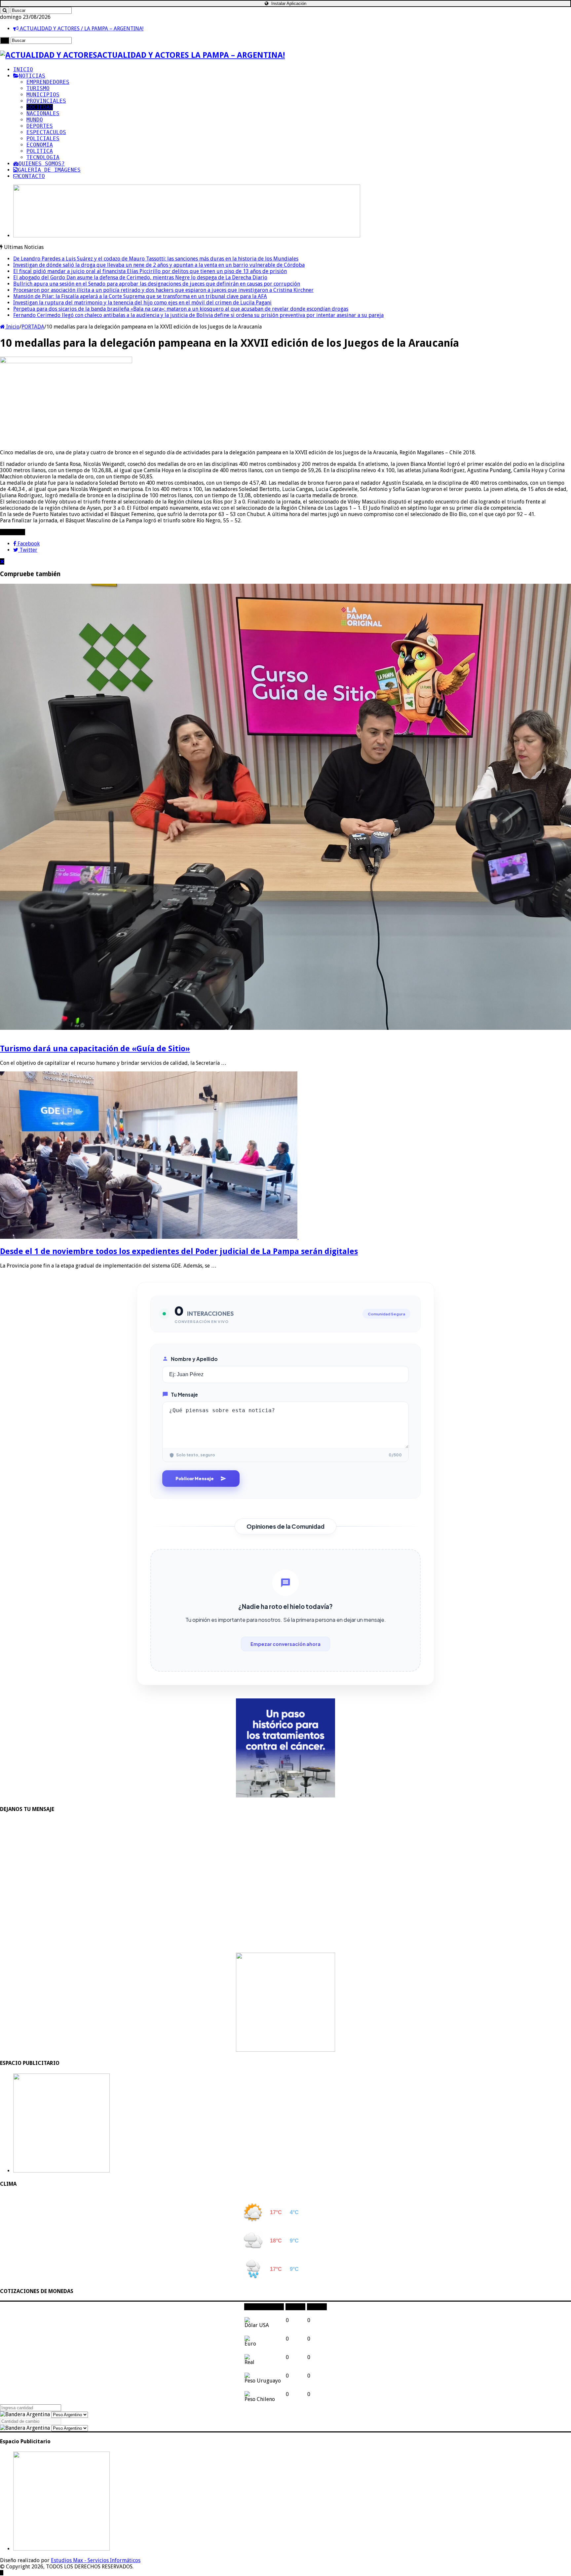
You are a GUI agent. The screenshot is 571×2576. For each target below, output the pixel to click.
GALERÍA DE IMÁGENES (49, 170)
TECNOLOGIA (43, 157)
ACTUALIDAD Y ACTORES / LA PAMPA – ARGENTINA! (81, 29)
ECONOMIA (40, 145)
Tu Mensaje (184, 1394)
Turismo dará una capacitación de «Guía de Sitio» (95, 1049)
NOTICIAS (32, 76)
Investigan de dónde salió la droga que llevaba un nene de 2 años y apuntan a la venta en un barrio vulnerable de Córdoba (159, 265)
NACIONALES (43, 113)
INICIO (23, 70)
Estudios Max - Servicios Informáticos (96, 2560)
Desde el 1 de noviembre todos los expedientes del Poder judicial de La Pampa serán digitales (179, 1251)
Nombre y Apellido (194, 1359)
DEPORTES (40, 126)
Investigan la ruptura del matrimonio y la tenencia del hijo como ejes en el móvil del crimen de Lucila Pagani (142, 303)
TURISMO (38, 88)
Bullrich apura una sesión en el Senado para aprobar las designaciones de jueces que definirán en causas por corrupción (157, 284)
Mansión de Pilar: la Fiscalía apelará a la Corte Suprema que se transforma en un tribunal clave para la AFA (140, 296)
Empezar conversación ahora (285, 1644)
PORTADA (33, 327)
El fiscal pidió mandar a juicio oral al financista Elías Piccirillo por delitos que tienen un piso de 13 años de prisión (150, 271)
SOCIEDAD (40, 107)
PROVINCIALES (46, 101)
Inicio (12, 327)
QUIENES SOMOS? (42, 164)
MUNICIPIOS (43, 95)
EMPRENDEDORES (48, 82)
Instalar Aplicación (288, 3)
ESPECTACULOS (46, 132)
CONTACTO (32, 176)
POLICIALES (43, 139)
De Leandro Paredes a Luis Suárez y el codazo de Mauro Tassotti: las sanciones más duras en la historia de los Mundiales (156, 259)
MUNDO (35, 120)
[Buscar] (5, 10)
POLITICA (40, 151)
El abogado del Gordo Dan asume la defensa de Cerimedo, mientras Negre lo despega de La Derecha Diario (140, 278)
